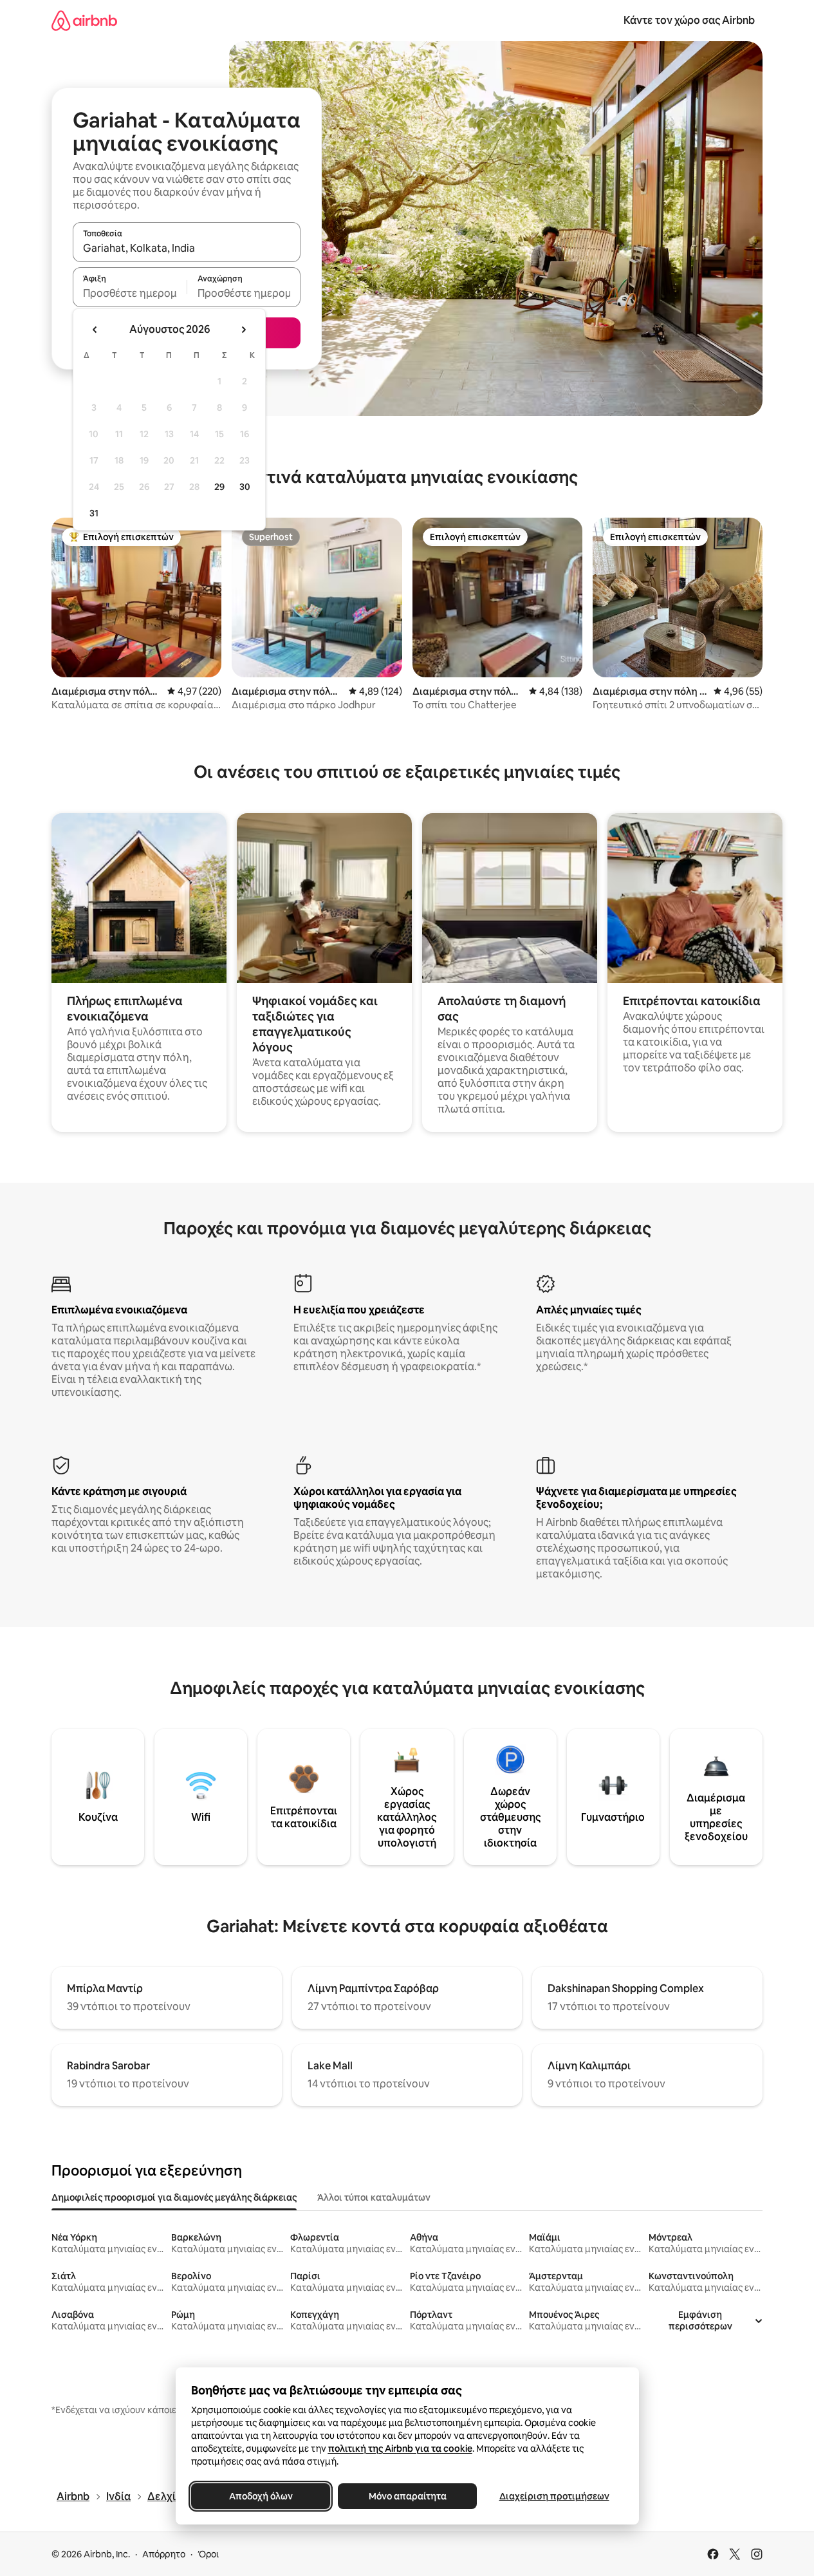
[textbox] (130, 293)
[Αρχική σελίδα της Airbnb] (84, 20)
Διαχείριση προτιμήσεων (554, 2496)
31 (94, 513)
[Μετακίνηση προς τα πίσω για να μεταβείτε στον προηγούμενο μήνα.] (95, 330)
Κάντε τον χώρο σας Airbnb (689, 20)
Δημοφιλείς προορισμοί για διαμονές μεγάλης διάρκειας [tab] (174, 2197)
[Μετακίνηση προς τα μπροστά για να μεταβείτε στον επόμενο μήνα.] (243, 330)
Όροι (208, 2554)
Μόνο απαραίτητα (407, 2496)
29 (219, 487)
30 (245, 487)
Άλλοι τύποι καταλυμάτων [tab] (374, 2197)
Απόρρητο (164, 2554)
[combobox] (187, 248)
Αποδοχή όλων (260, 2496)
